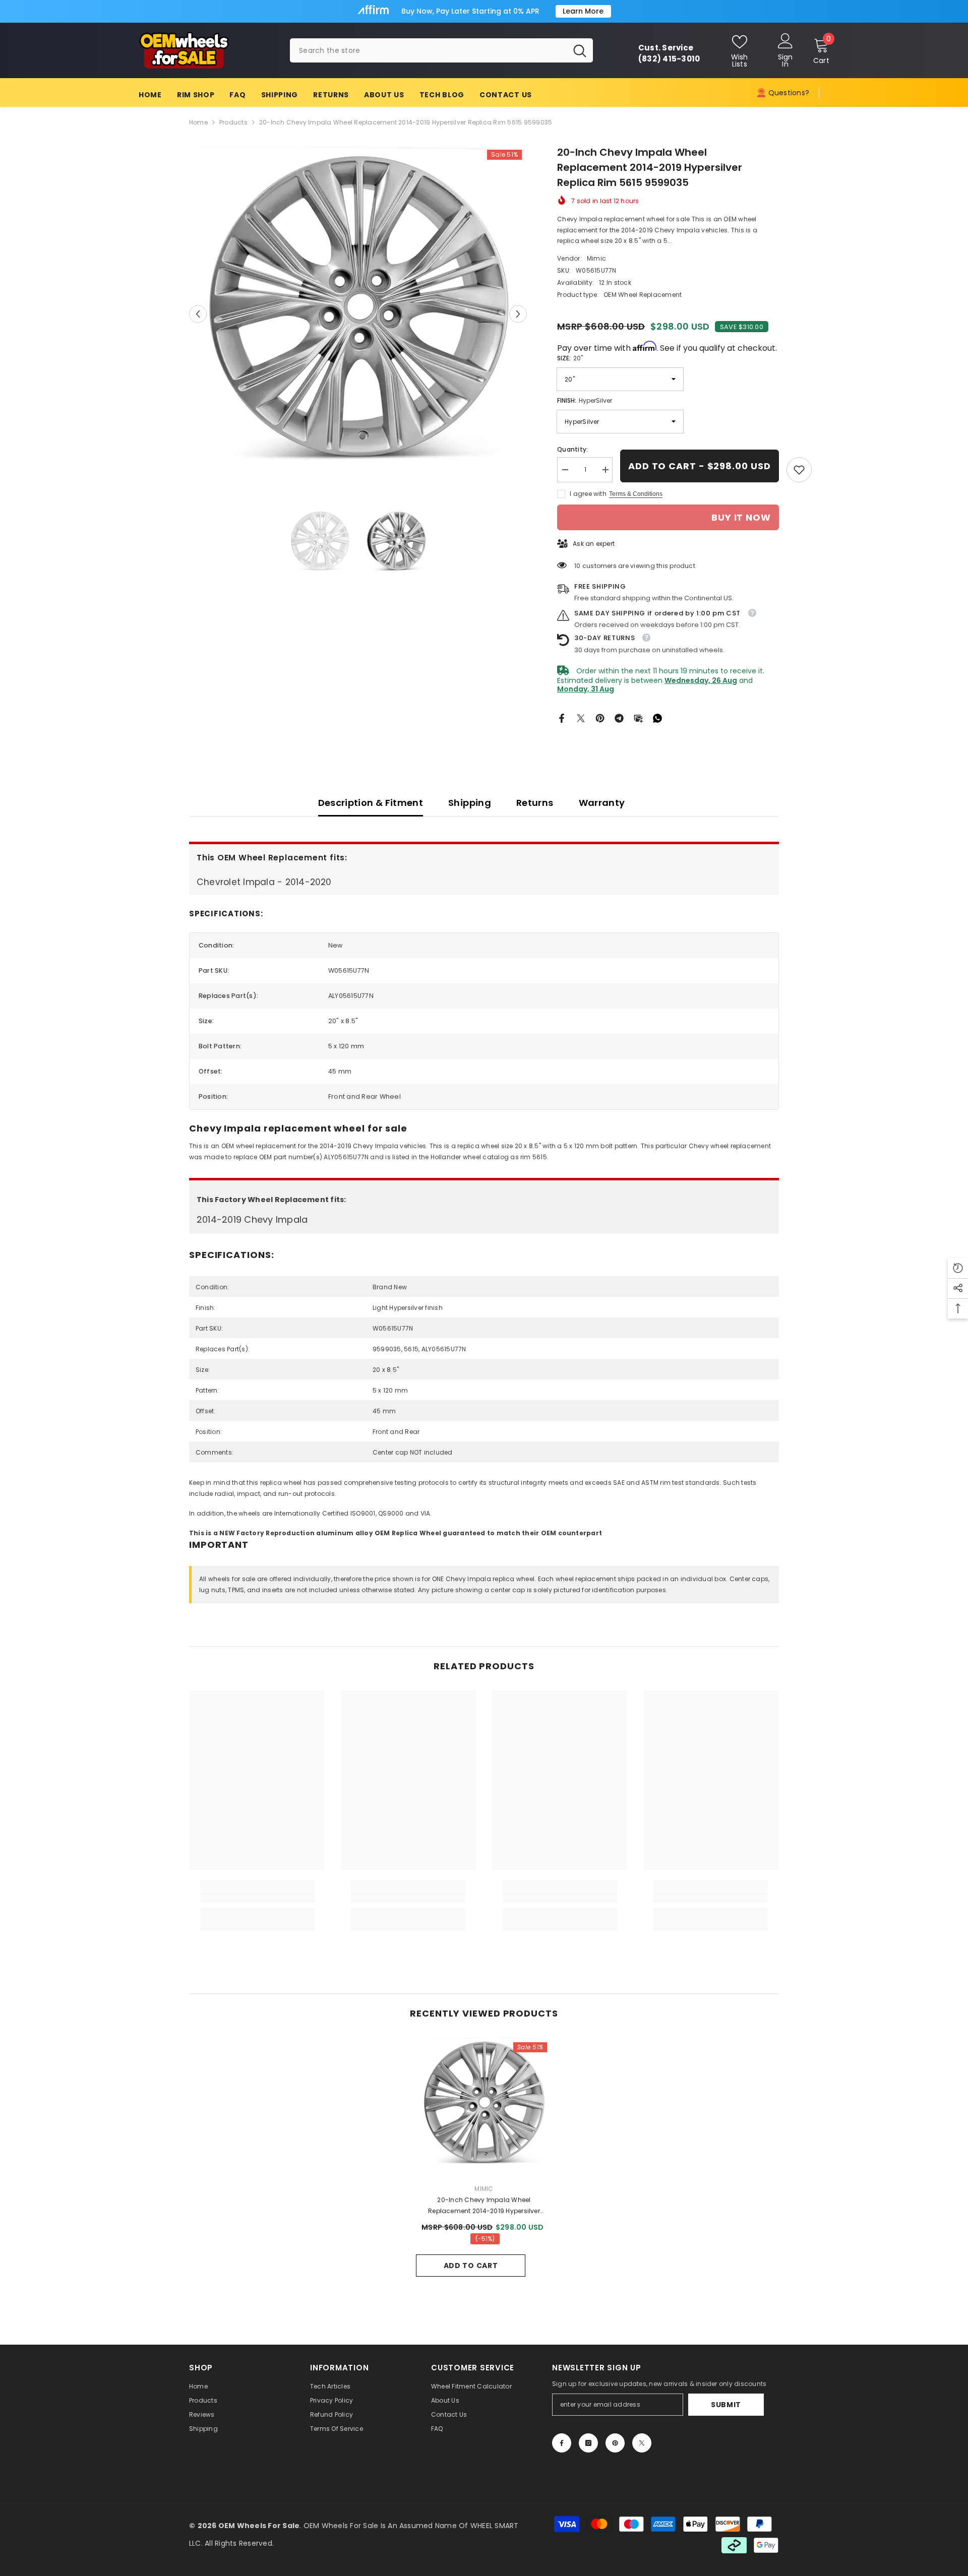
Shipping (470, 803)
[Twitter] (581, 717)
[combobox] (428, 50)
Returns (535, 803)
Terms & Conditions (636, 494)
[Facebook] (562, 717)
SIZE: (570, 358)
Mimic (596, 258)
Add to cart (471, 2266)
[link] (799, 470)
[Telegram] (619, 717)
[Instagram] (588, 2443)
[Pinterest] (600, 717)
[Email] (638, 717)
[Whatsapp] (657, 717)
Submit (726, 2405)
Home (198, 122)
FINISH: (585, 400)
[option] (358, 314)
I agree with (588, 494)
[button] (198, 314)
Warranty (602, 803)
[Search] (441, 50)
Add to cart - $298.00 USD (700, 466)
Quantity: (572, 449)
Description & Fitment (371, 803)
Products (233, 122)
